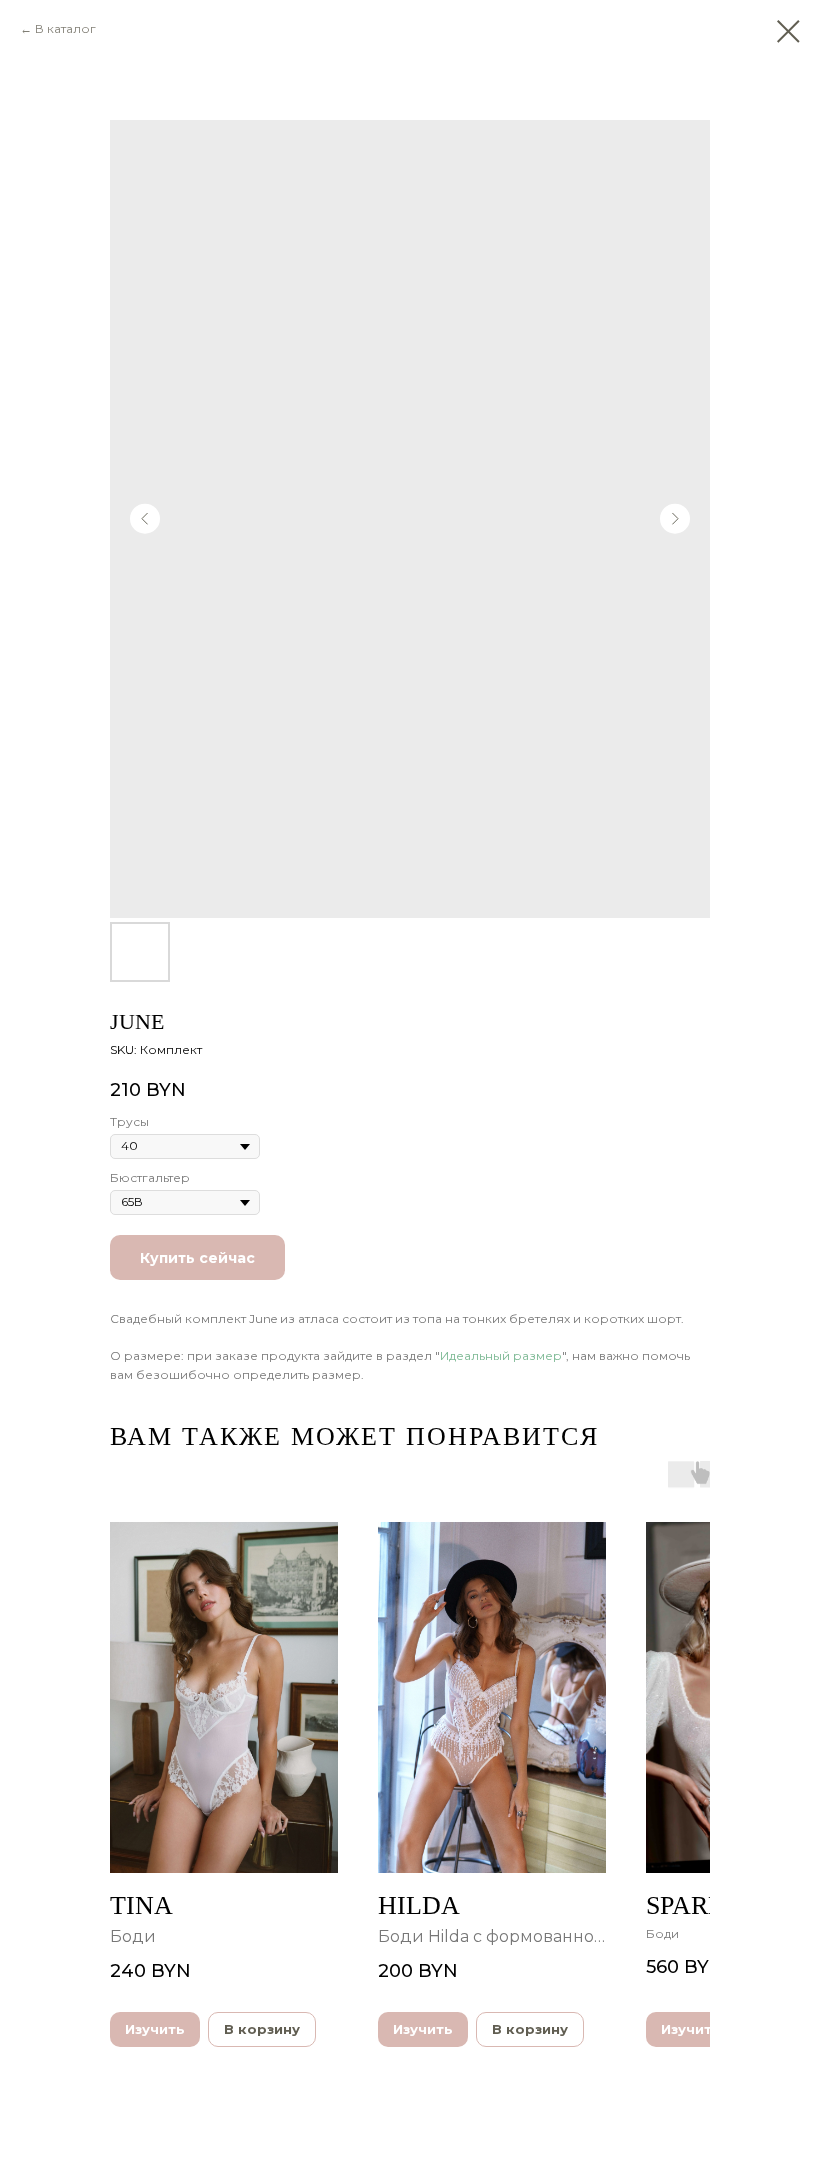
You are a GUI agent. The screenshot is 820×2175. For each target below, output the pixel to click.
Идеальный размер (501, 1355)
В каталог (65, 28)
